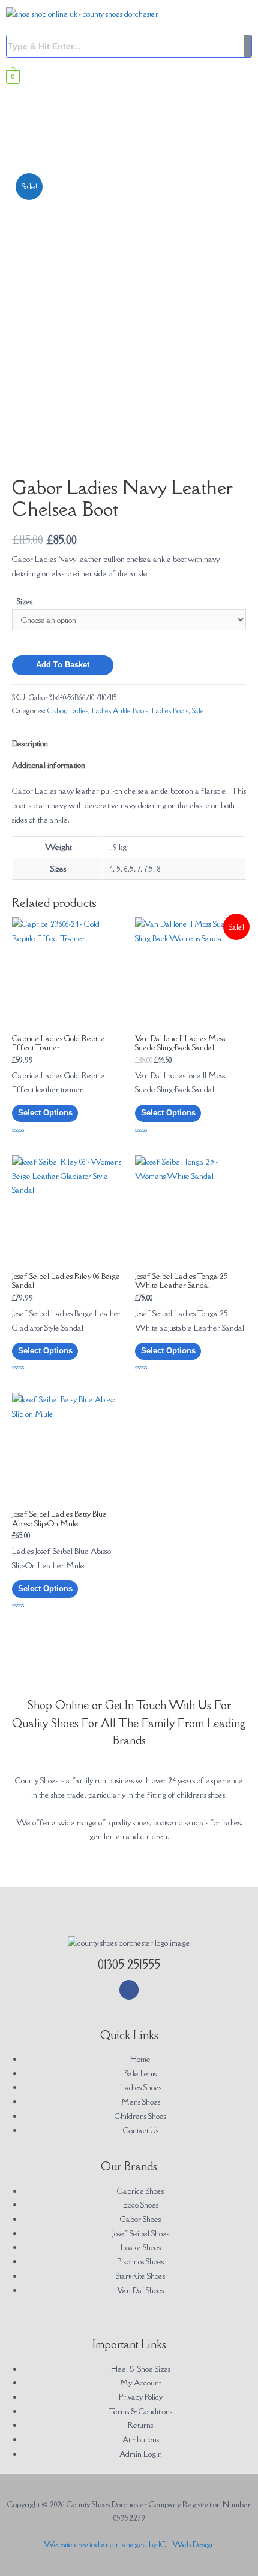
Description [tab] (30, 743)
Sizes (25, 601)
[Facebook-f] (129, 1990)
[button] (129, 140)
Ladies (79, 711)
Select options (45, 1113)
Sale (198, 711)
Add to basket (63, 665)
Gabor (56, 711)
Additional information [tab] (49, 765)
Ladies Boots (170, 711)
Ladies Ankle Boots (120, 711)
